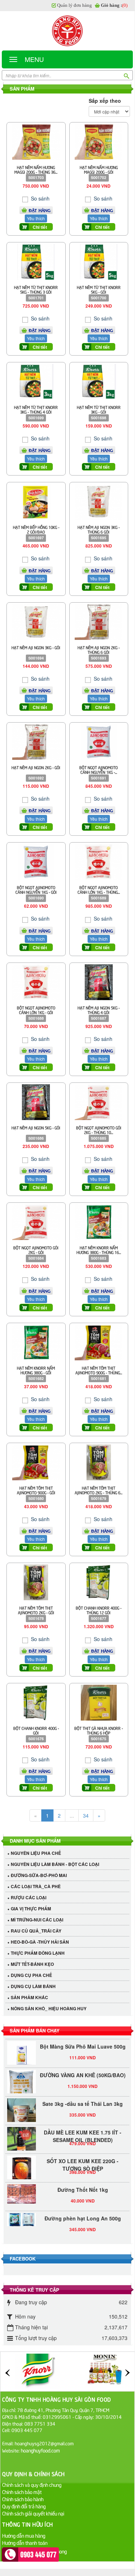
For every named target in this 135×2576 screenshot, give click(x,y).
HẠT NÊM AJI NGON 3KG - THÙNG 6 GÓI (99, 529)
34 (86, 1815)
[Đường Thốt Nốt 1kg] (22, 2187)
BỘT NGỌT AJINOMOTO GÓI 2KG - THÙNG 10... (99, 1130)
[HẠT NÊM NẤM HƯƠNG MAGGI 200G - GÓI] (99, 141)
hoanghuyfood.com (41, 2450)
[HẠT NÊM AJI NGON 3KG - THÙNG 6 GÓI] (99, 501)
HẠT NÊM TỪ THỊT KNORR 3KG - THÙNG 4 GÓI (36, 409)
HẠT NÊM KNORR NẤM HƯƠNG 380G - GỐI (36, 1370)
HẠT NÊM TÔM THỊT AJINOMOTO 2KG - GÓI (36, 1610)
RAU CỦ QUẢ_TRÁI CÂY (36, 1931)
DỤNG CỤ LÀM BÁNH (33, 1986)
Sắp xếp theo (105, 101)
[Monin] (105, 2371)
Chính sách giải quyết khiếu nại (33, 2513)
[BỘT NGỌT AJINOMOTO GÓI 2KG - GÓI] (36, 1221)
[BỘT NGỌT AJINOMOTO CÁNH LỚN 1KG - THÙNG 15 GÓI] (99, 861)
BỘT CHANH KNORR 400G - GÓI (36, 1730)
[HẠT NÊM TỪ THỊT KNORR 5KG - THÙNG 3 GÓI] (36, 261)
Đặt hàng (40, 210)
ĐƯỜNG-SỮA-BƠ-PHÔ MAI (39, 1875)
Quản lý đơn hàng (75, 5)
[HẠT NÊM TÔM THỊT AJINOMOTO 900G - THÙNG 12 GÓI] (99, 1341)
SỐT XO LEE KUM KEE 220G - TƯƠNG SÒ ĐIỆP (83, 2158)
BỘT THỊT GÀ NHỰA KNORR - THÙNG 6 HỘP (99, 1730)
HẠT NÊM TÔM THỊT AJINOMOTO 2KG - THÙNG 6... (99, 1490)
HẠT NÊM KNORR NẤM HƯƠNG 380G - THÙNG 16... (99, 1250)
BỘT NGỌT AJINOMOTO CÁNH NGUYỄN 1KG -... (99, 770)
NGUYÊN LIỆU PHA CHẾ (36, 1853)
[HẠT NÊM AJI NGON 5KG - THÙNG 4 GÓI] (99, 981)
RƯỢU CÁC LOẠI (29, 1897)
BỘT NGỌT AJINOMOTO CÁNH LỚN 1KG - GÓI (36, 1010)
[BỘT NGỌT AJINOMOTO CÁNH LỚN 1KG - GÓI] (36, 981)
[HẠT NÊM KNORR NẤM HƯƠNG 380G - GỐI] (36, 1341)
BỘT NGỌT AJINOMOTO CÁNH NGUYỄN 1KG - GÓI (36, 889)
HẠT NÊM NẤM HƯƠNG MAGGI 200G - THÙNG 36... (36, 169)
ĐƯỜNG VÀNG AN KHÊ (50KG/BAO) (83, 2069)
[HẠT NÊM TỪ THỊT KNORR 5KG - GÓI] (99, 261)
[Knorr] (38, 2371)
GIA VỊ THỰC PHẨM (31, 1909)
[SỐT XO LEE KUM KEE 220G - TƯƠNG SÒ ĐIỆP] (22, 2163)
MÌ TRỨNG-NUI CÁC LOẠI (37, 1920)
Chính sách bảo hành (23, 2499)
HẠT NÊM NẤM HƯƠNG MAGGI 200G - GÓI (99, 169)
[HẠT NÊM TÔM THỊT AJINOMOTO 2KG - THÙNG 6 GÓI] (99, 1462)
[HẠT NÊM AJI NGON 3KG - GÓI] (36, 621)
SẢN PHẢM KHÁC (29, 1997)
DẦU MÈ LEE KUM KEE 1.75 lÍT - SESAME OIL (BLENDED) (83, 2130)
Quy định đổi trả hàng (24, 2506)
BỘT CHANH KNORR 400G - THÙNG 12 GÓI (99, 1610)
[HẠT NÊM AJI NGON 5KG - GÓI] (36, 1101)
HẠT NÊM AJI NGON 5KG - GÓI (36, 1127)
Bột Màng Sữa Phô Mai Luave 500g (83, 2040)
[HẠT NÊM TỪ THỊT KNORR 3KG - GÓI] (99, 381)
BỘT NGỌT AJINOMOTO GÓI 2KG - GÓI (36, 1250)
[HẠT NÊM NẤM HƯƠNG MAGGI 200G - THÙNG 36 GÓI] (36, 141)
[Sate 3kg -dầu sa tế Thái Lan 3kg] (22, 2111)
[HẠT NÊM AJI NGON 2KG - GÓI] (36, 741)
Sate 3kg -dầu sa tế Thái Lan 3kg (83, 2097)
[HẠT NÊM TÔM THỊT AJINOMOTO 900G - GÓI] (36, 1462)
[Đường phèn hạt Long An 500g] (22, 2213)
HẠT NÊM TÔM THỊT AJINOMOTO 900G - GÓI (36, 1490)
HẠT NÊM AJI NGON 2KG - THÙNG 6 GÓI (99, 650)
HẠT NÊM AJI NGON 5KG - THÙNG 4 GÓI (99, 1010)
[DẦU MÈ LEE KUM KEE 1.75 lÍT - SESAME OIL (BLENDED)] (22, 2135)
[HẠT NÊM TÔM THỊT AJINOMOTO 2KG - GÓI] (36, 1582)
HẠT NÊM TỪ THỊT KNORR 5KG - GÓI (99, 289)
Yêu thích (36, 218)
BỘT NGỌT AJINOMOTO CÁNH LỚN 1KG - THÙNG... (99, 889)
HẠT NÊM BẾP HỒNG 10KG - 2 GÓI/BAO (36, 529)
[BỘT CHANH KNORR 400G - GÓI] (36, 1702)
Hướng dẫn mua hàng (24, 2535)
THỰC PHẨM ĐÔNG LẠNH (38, 1953)
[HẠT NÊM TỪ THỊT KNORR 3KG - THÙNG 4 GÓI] (36, 381)
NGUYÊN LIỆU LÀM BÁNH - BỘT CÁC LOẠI (55, 1864)
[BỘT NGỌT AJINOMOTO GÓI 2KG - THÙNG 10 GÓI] (99, 1101)
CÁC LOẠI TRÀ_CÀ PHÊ (36, 1886)
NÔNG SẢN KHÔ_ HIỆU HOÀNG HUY (49, 2008)
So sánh (39, 198)
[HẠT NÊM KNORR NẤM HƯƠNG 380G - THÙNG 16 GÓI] (99, 1221)
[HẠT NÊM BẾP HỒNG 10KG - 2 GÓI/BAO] (36, 501)
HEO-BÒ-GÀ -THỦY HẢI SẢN (40, 1942)
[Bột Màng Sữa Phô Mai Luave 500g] (22, 2049)
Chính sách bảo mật (22, 2492)
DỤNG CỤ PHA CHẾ (31, 1975)
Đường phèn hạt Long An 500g (83, 2212)
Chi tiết (40, 227)
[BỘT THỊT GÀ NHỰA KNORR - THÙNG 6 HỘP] (99, 1702)
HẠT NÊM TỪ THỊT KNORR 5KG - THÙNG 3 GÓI (36, 289)
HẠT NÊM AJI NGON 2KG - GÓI (36, 767)
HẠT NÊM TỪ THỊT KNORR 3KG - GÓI (99, 409)
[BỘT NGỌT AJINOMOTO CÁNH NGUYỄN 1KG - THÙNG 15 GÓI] (99, 741)
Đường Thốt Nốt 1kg (83, 2183)
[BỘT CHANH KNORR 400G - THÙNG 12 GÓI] (99, 1582)
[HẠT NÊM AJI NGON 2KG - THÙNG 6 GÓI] (99, 621)
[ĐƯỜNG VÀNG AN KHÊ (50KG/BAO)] (22, 2082)
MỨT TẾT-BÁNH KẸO (32, 1964)
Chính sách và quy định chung (32, 2485)
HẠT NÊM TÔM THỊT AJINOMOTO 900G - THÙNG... (99, 1370)
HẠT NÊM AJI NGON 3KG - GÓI (36, 647)
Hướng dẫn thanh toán (25, 2543)
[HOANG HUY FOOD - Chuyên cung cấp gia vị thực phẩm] (67, 31)
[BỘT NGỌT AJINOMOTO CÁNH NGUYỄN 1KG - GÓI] (36, 861)
